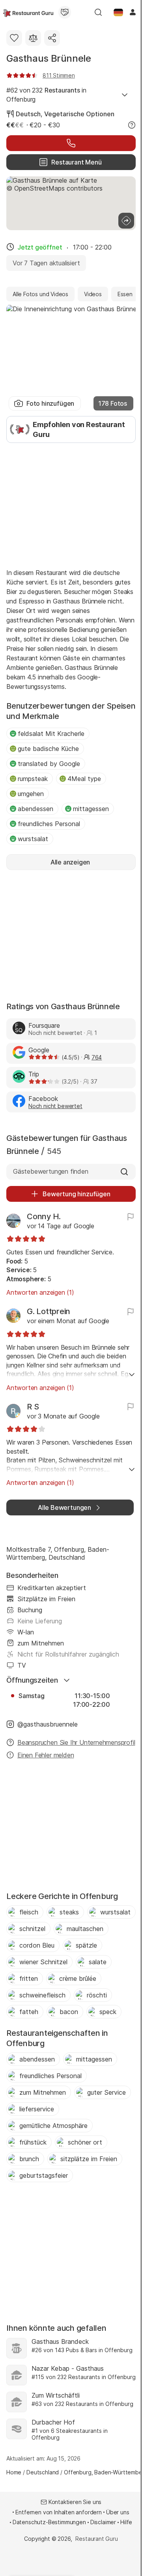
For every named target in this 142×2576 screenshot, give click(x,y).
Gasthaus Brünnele (49, 58)
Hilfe (126, 2522)
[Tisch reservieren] (71, 143)
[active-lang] (118, 12)
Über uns (118, 2512)
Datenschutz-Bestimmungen (49, 2522)
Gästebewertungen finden (51, 1171)
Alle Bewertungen (64, 1507)
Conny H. (44, 1216)
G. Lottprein (49, 1311)
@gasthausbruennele (48, 1724)
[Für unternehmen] (65, 12)
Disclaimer (103, 2522)
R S (33, 1407)
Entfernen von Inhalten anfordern (59, 2512)
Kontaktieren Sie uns (75, 2502)
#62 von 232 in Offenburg (46, 95)
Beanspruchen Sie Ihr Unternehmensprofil (76, 1742)
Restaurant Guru (96, 2539)
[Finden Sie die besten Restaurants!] (28, 12)
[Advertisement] (71, 505)
